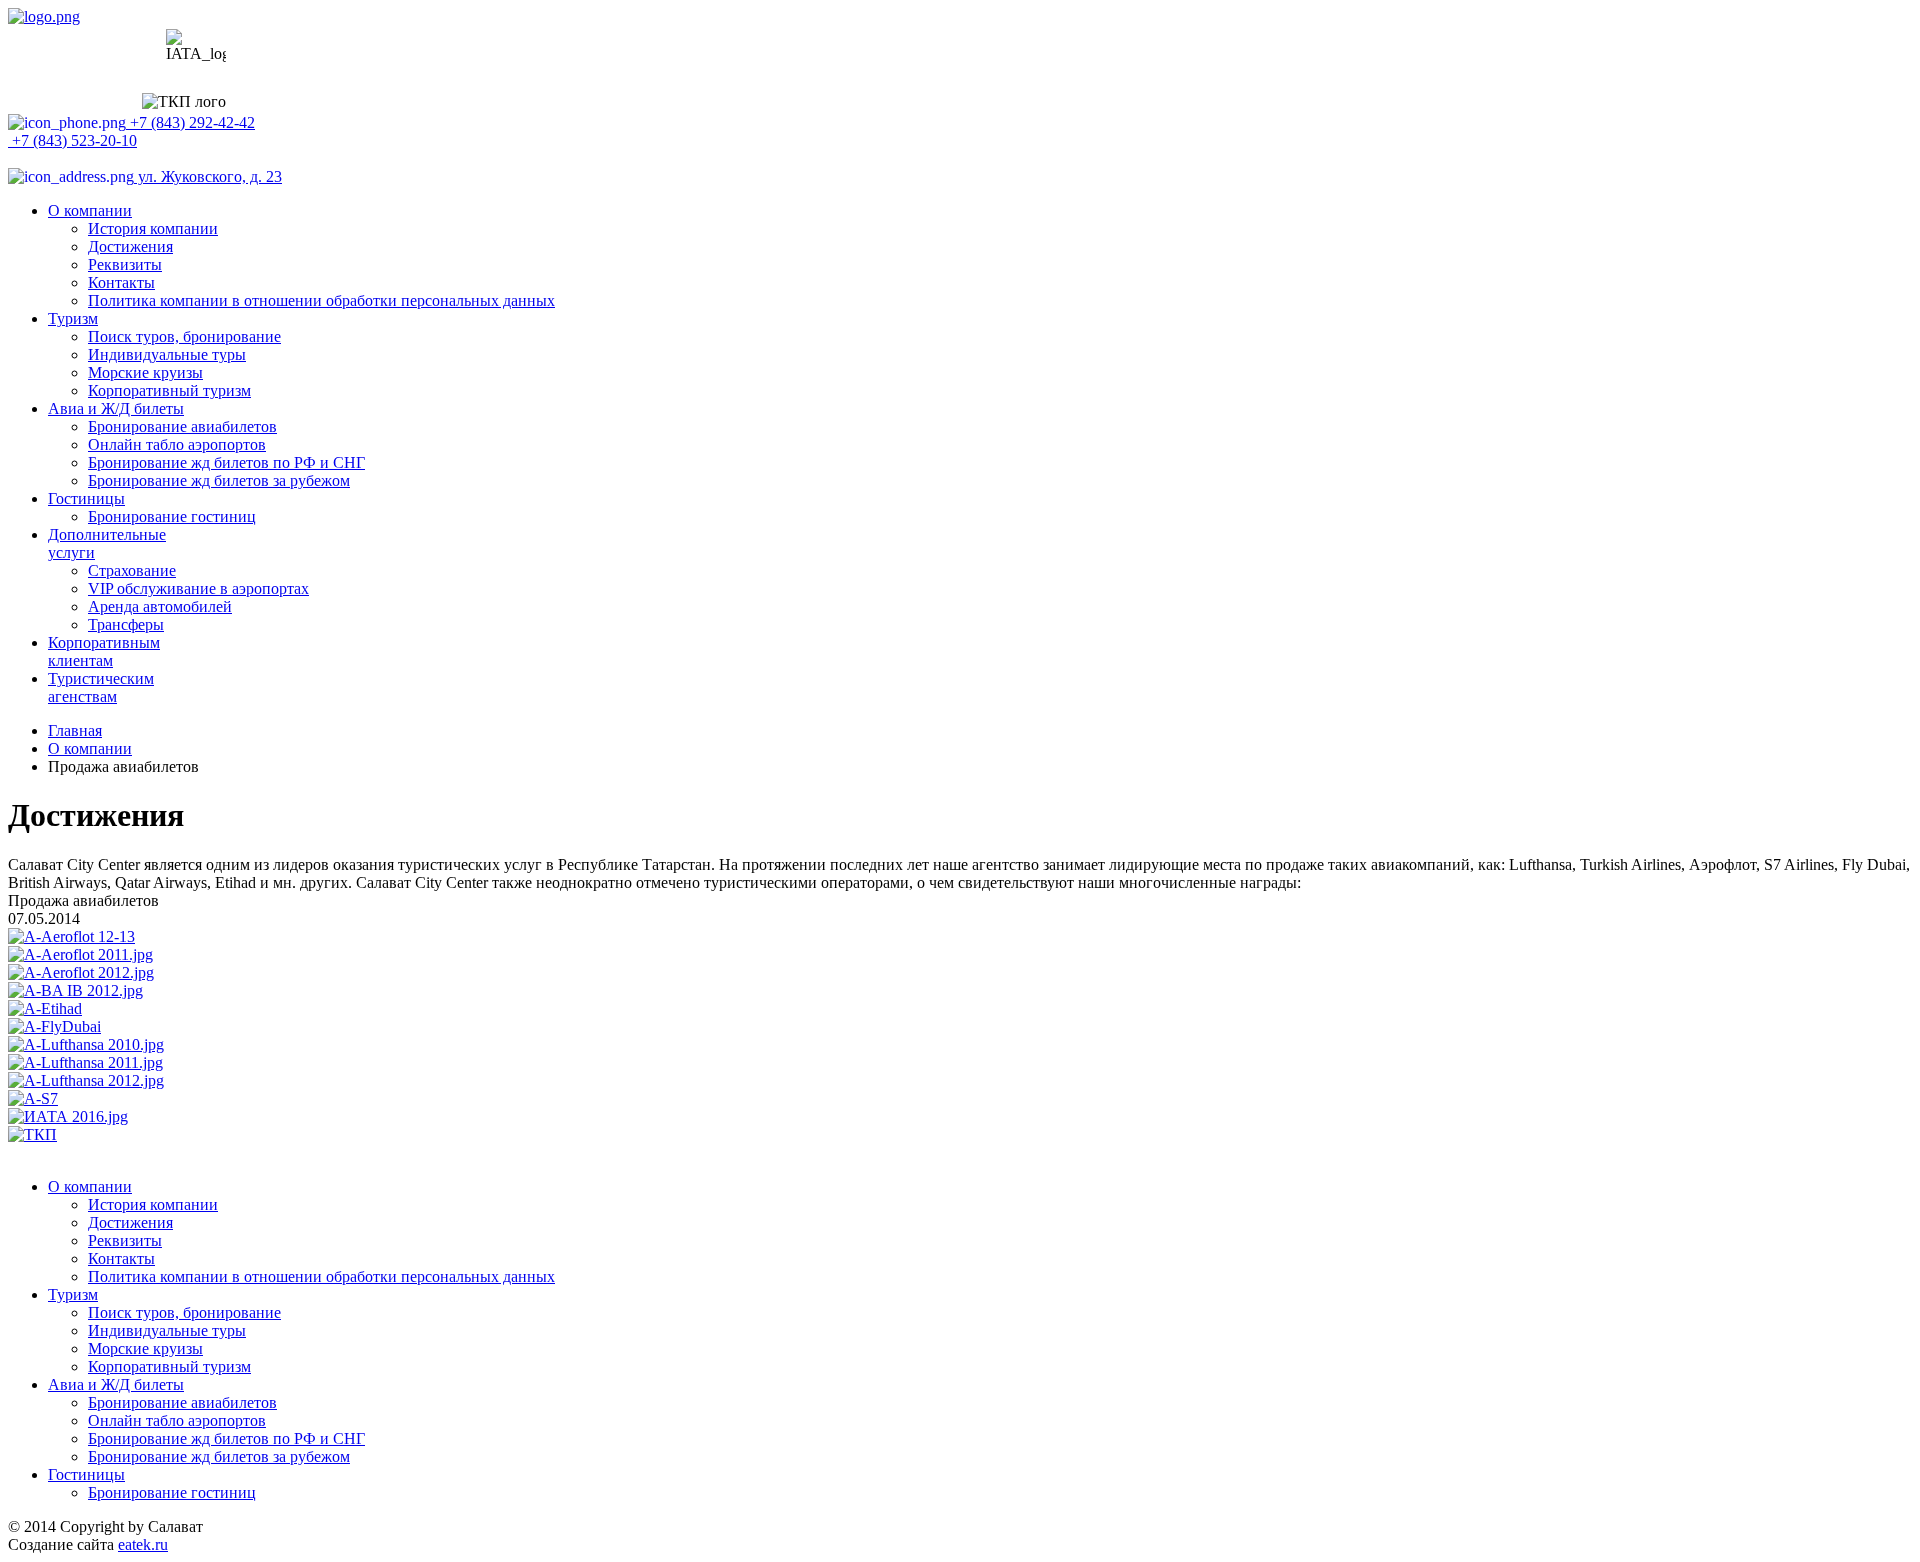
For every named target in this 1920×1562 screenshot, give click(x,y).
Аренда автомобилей (160, 606)
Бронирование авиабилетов (182, 426)
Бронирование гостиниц (172, 516)
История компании (153, 228)
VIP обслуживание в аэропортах (198, 588)
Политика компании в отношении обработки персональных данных (321, 300)
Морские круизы (145, 372)
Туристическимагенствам (101, 687)
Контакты (121, 282)
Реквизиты (125, 264)
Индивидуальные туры (167, 354)
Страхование (132, 570)
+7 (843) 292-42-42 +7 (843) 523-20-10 (131, 131)
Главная (75, 730)
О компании (90, 210)
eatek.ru (143, 1544)
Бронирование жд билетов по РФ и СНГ (226, 462)
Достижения (130, 246)
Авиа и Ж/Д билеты (116, 408)
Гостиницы (86, 498)
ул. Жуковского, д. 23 (208, 176)
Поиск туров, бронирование (184, 336)
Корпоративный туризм (169, 390)
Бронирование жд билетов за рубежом (219, 480)
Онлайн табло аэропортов (177, 444)
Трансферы (126, 624)
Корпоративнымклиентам (104, 651)
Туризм (73, 318)
